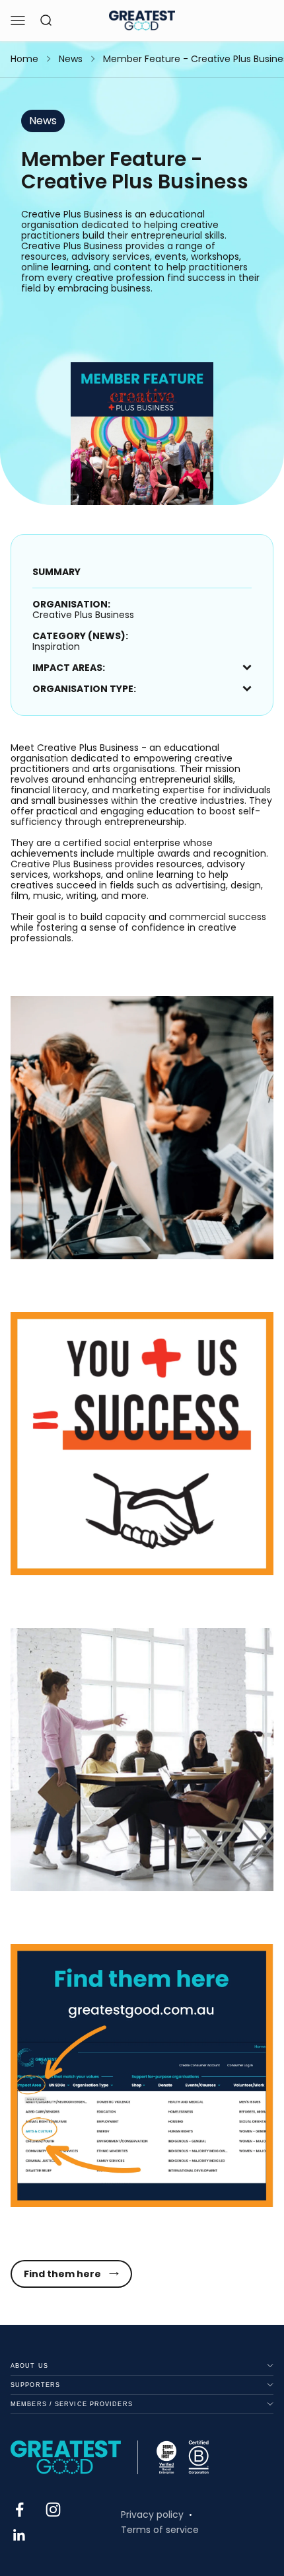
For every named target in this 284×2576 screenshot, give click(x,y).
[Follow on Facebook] (19, 2510)
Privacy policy (152, 2515)
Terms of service (160, 2530)
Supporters (35, 2385)
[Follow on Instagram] (53, 2510)
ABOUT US (29, 2366)
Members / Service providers (72, 2404)
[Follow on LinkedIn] (19, 2535)
